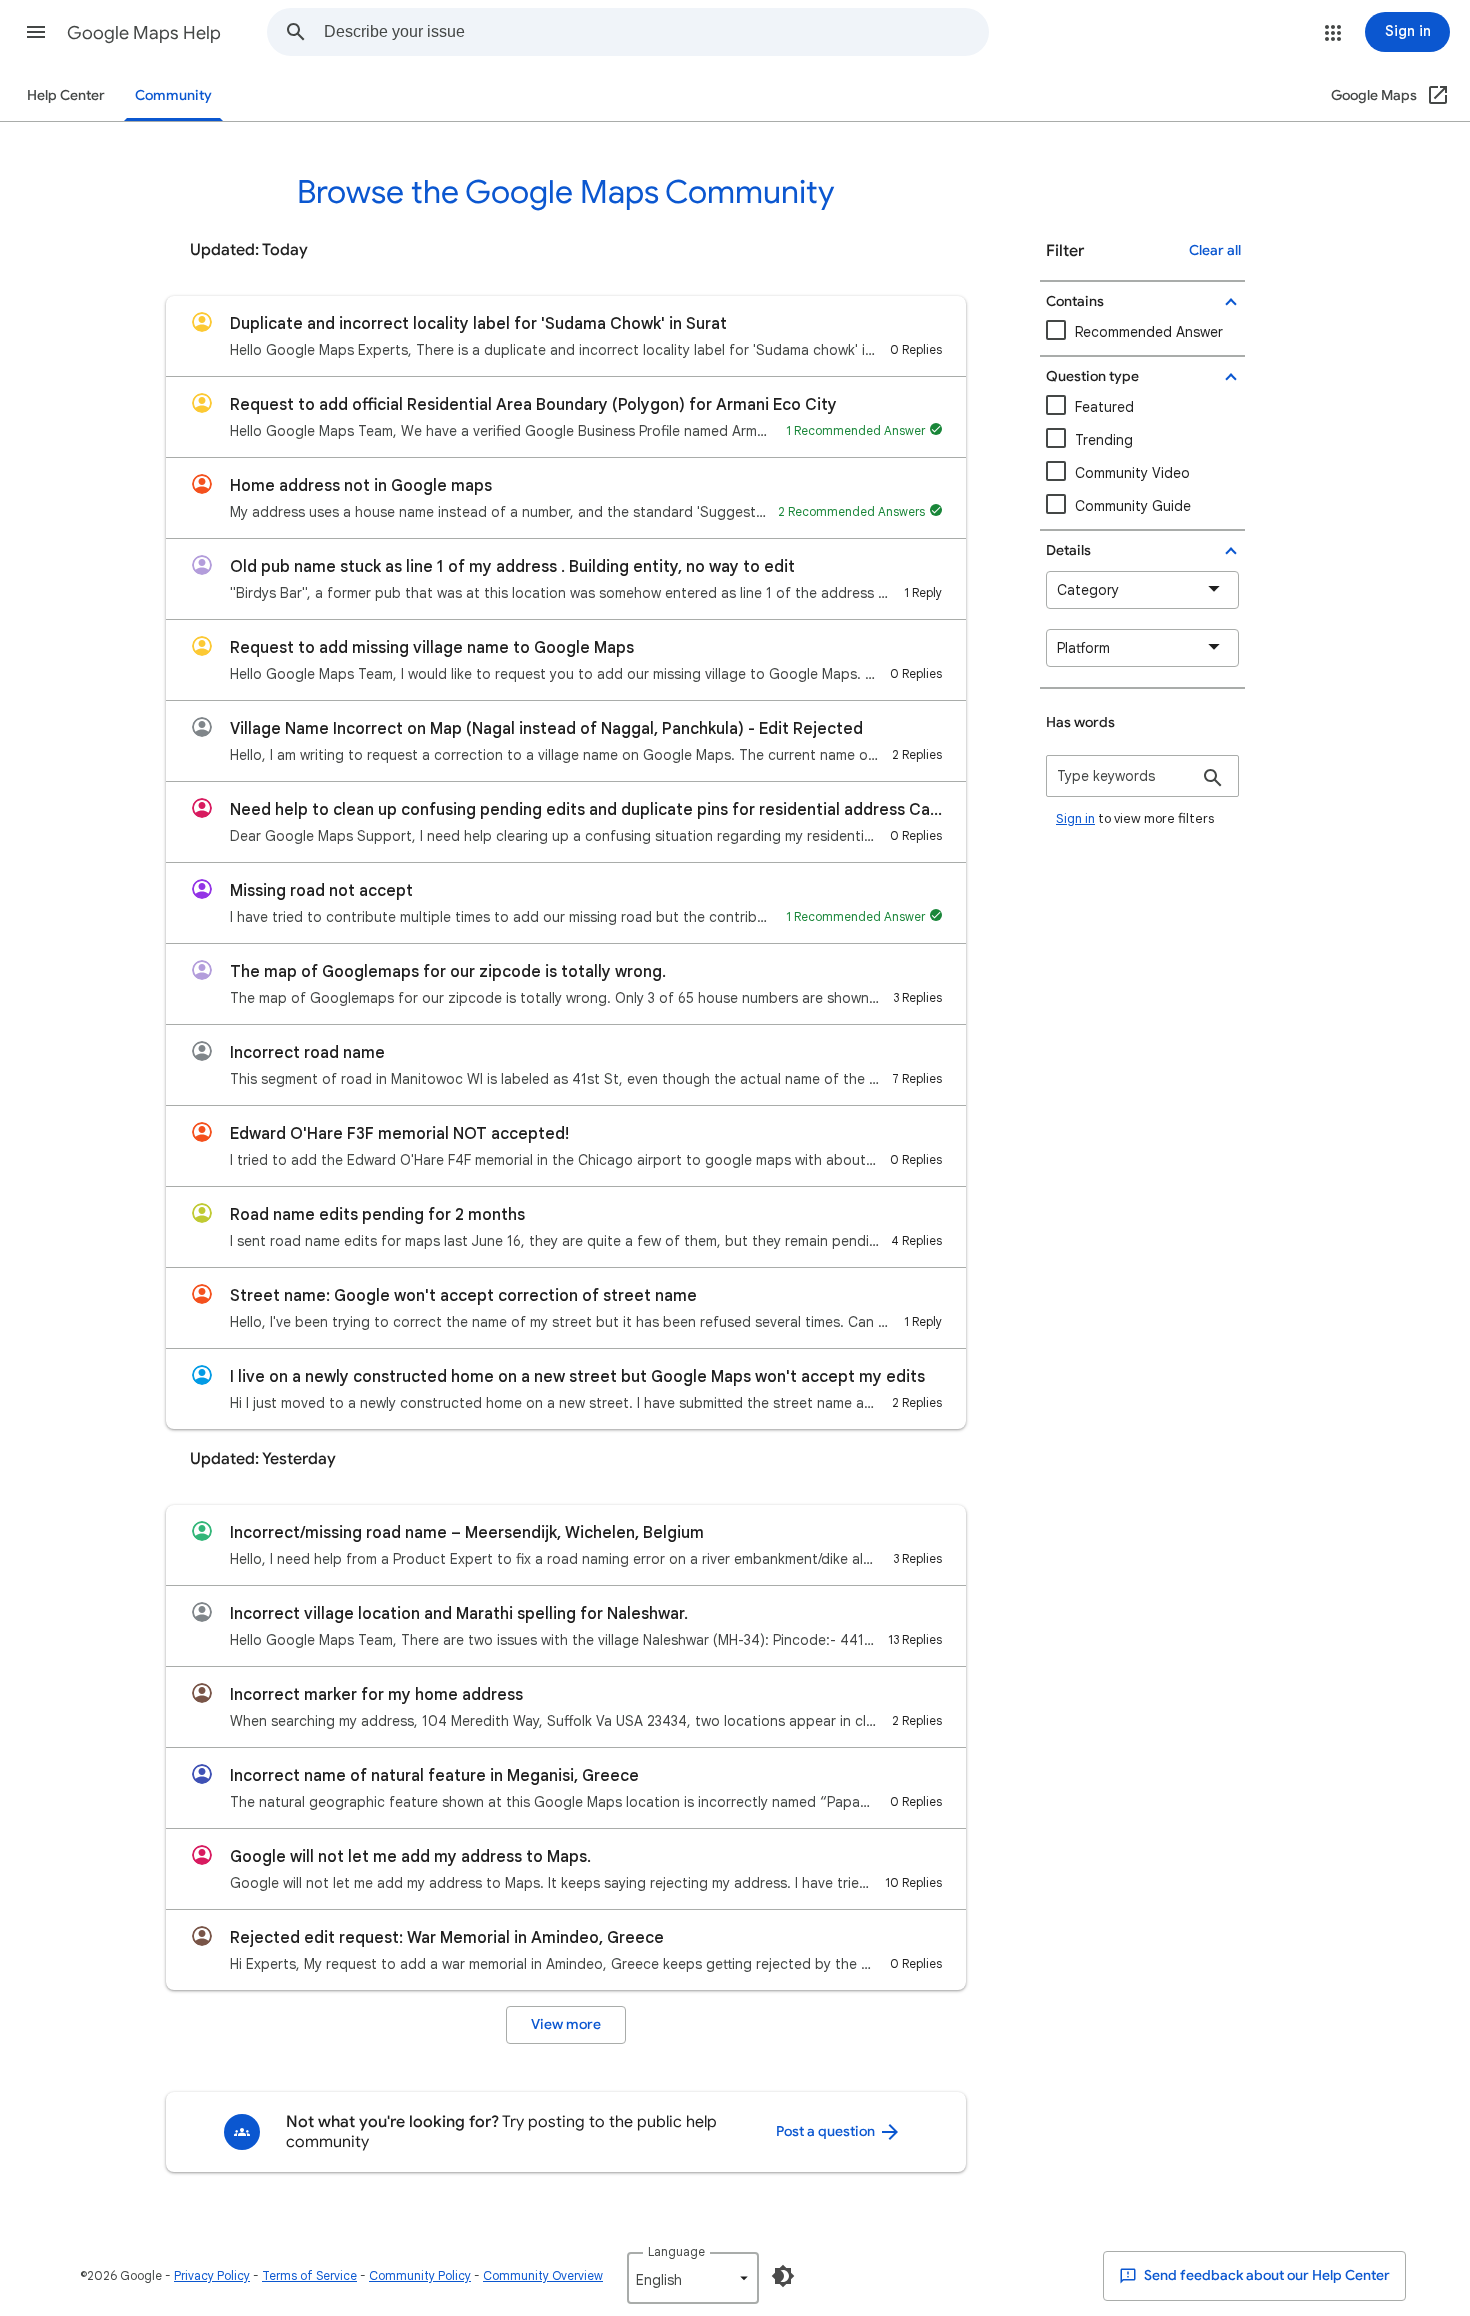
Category (1088, 590)
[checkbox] (1142, 473)
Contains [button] (1075, 301)
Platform (1083, 648)
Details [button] (1068, 550)
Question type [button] (1092, 376)
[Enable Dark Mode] (783, 2276)
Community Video (1132, 473)
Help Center (66, 95)
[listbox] (693, 2278)
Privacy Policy (212, 2275)
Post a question (827, 2131)
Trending (1104, 440)
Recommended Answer (1149, 332)
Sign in (1075, 818)
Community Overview (543, 2275)
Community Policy (420, 2275)
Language (676, 2251)
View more (566, 2024)
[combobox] (656, 32)
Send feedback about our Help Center (1265, 2275)
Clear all (1215, 250)
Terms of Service (309, 2275)
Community (173, 95)
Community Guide (1133, 506)
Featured (1104, 407)
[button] (36, 32)
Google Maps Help (144, 33)
